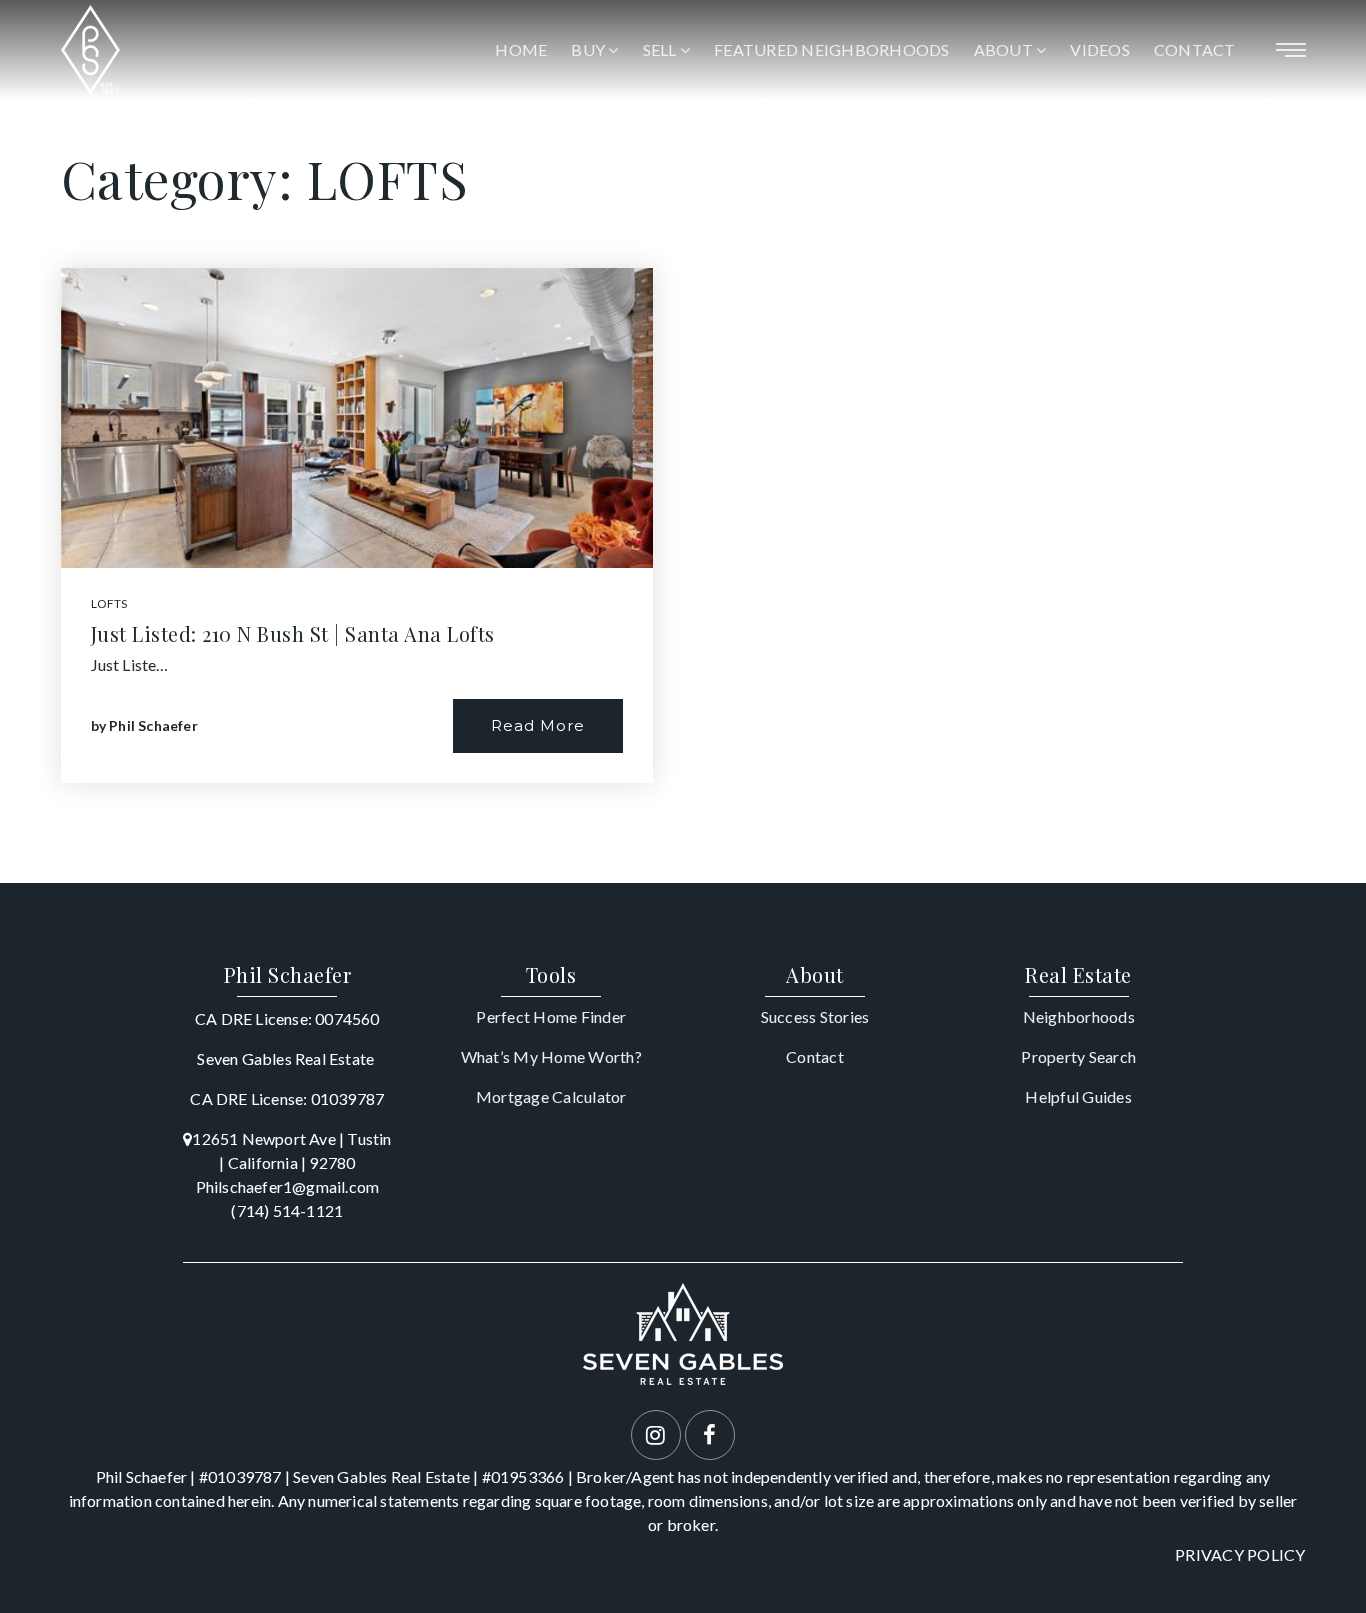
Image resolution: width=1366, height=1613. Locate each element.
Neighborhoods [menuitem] (1079, 1016)
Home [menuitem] (521, 49)
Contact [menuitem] (1195, 49)
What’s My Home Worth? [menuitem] (551, 1056)
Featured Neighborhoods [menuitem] (832, 49)
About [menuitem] (1005, 49)
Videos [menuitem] (1100, 49)
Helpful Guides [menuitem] (1078, 1096)
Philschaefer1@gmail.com (288, 1186)
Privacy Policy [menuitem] (1240, 1554)
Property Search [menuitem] (1078, 1056)
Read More (538, 725)
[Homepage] (90, 50)
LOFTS (109, 603)
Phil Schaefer (153, 725)
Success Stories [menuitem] (815, 1016)
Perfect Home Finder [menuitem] (551, 1016)
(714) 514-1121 (287, 1210)
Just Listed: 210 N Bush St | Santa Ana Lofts (293, 633)
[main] (683, 441)
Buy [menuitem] (589, 49)
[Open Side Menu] (1291, 50)
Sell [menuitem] (661, 49)
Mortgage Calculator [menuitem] (551, 1096)
